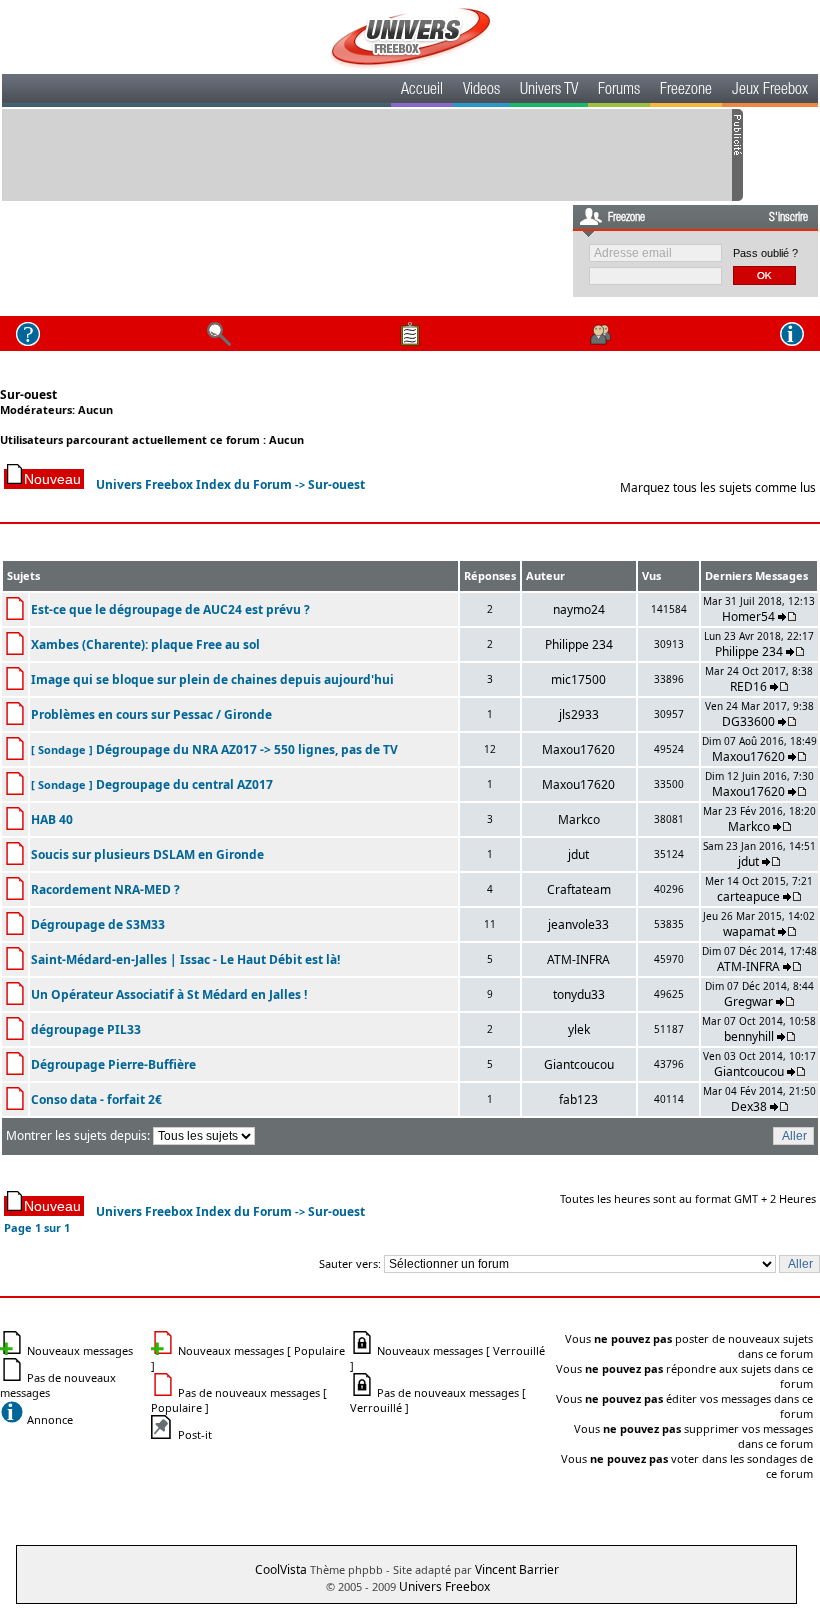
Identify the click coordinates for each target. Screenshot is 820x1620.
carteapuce (748, 896)
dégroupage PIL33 (86, 1029)
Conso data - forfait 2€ (96, 1099)
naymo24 (579, 609)
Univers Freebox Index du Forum (194, 484)
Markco (579, 819)
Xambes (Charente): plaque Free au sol (145, 644)
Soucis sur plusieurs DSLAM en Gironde (147, 854)
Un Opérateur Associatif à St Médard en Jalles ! (169, 994)
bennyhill (749, 1036)
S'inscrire (788, 218)
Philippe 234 (579, 644)
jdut (578, 854)
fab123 (578, 1099)
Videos (481, 91)
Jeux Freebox (770, 91)
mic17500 (578, 679)
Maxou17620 (578, 749)
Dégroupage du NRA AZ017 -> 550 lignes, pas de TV (247, 749)
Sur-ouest (28, 394)
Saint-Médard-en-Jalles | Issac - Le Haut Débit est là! (185, 959)
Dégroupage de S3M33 (98, 924)
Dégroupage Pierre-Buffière (113, 1064)
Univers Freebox (444, 1586)
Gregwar (748, 1001)
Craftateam (579, 889)
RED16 (748, 686)
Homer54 (748, 616)
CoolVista (281, 1569)
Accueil (422, 91)
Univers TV (549, 91)
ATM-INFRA (578, 959)
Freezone (686, 91)
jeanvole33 (578, 924)
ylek (579, 1029)
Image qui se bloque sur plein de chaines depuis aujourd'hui (212, 679)
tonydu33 (579, 994)
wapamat (749, 931)
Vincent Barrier (517, 1569)
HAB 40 (52, 819)
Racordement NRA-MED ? (105, 889)
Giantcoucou (579, 1064)
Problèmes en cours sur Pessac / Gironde (151, 714)
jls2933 (579, 714)
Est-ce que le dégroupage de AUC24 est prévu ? (170, 609)
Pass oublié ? (765, 253)
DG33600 (748, 721)
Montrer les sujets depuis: (79, 1135)
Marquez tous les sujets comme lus (718, 487)
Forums (619, 91)
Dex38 (749, 1106)
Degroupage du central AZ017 (184, 784)
